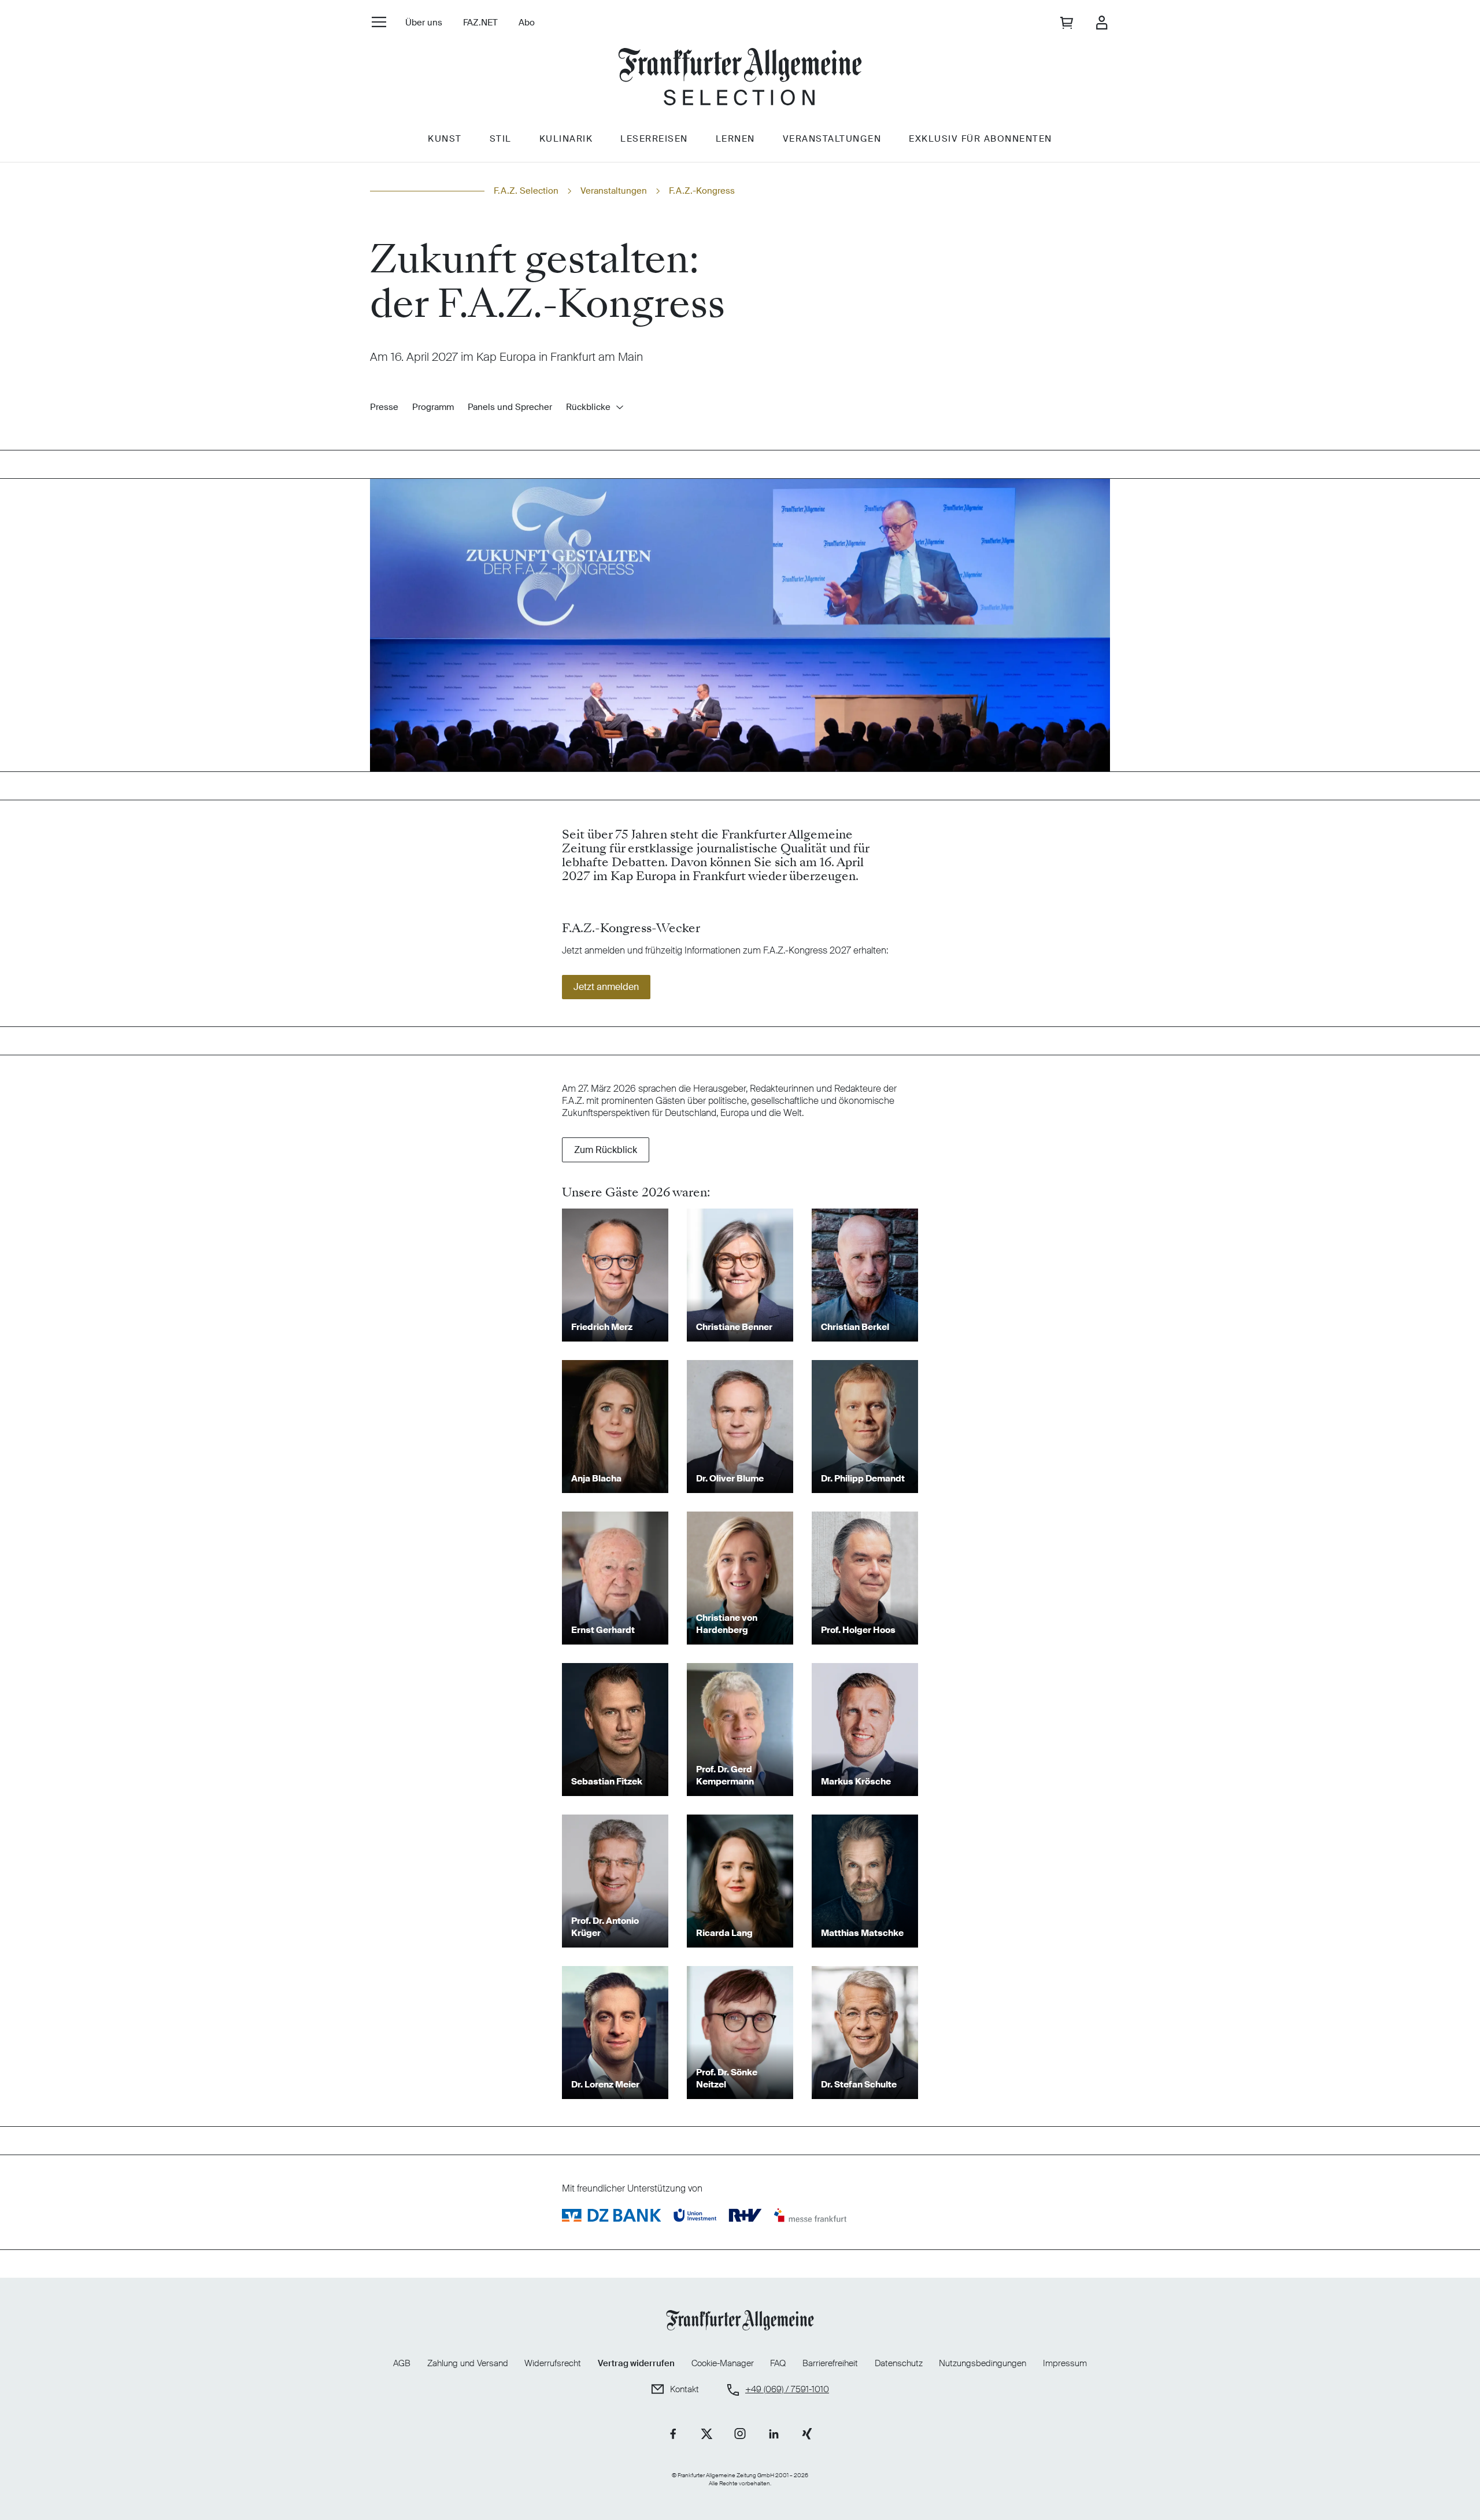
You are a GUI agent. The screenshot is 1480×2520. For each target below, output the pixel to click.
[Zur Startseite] (740, 78)
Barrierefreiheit (830, 2363)
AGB (402, 2363)
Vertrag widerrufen (636, 2363)
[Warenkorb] (1068, 23)
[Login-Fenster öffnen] (1101, 23)
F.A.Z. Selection (526, 191)
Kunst (445, 139)
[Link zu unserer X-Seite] (706, 2434)
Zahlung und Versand (468, 2363)
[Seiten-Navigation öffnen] (379, 22)
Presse (384, 407)
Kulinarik (566, 139)
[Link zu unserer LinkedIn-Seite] (774, 2434)
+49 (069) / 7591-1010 (787, 2390)
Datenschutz (899, 2363)
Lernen (735, 139)
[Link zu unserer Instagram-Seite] (740, 2434)
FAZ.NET (480, 23)
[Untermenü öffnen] (620, 407)
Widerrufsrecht (553, 2363)
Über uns (424, 23)
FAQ (778, 2363)
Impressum (1065, 2363)
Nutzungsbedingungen (983, 2363)
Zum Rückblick (606, 1150)
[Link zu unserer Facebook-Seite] (673, 2434)
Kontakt (684, 2390)
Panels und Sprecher (510, 407)
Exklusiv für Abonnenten (980, 139)
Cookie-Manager (723, 2364)
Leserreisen (654, 139)
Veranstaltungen (832, 139)
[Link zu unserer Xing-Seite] (807, 2434)
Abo (527, 23)
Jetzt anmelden (606, 987)
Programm (433, 407)
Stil (501, 139)
